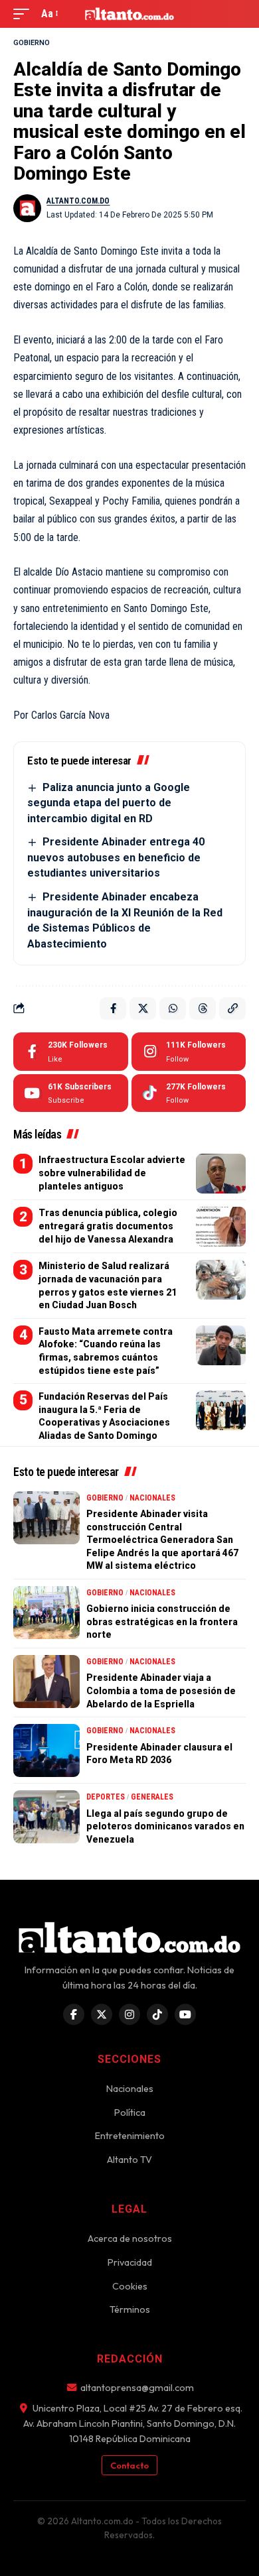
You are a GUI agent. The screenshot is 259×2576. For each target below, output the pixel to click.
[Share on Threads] (203, 1009)
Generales (152, 1797)
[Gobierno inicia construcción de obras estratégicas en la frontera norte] (46, 1613)
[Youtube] (71, 1093)
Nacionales (152, 1498)
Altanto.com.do (78, 201)
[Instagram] (189, 1052)
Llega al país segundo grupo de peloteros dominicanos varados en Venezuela (165, 1826)
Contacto (129, 2465)
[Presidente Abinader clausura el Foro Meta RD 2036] (46, 1750)
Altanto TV (129, 2160)
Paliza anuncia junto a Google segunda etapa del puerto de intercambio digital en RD (109, 803)
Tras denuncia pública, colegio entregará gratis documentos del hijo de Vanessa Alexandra (108, 1226)
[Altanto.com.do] (129, 14)
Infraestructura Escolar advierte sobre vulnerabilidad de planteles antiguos (112, 1173)
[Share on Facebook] (113, 1009)
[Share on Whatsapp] (173, 1009)
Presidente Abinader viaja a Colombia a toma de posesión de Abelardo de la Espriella (161, 1690)
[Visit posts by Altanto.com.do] (27, 208)
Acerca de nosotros (130, 2239)
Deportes (106, 1797)
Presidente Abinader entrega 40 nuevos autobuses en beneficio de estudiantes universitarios (116, 857)
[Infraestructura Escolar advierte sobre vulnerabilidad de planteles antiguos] (221, 1174)
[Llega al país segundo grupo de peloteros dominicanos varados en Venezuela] (46, 1817)
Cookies (130, 2286)
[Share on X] (143, 1009)
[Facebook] (71, 1052)
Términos (130, 2309)
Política (130, 2113)
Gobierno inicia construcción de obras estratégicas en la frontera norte (162, 1622)
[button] (25, 14)
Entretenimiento (130, 2136)
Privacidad (130, 2262)
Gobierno (32, 43)
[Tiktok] (189, 1093)
